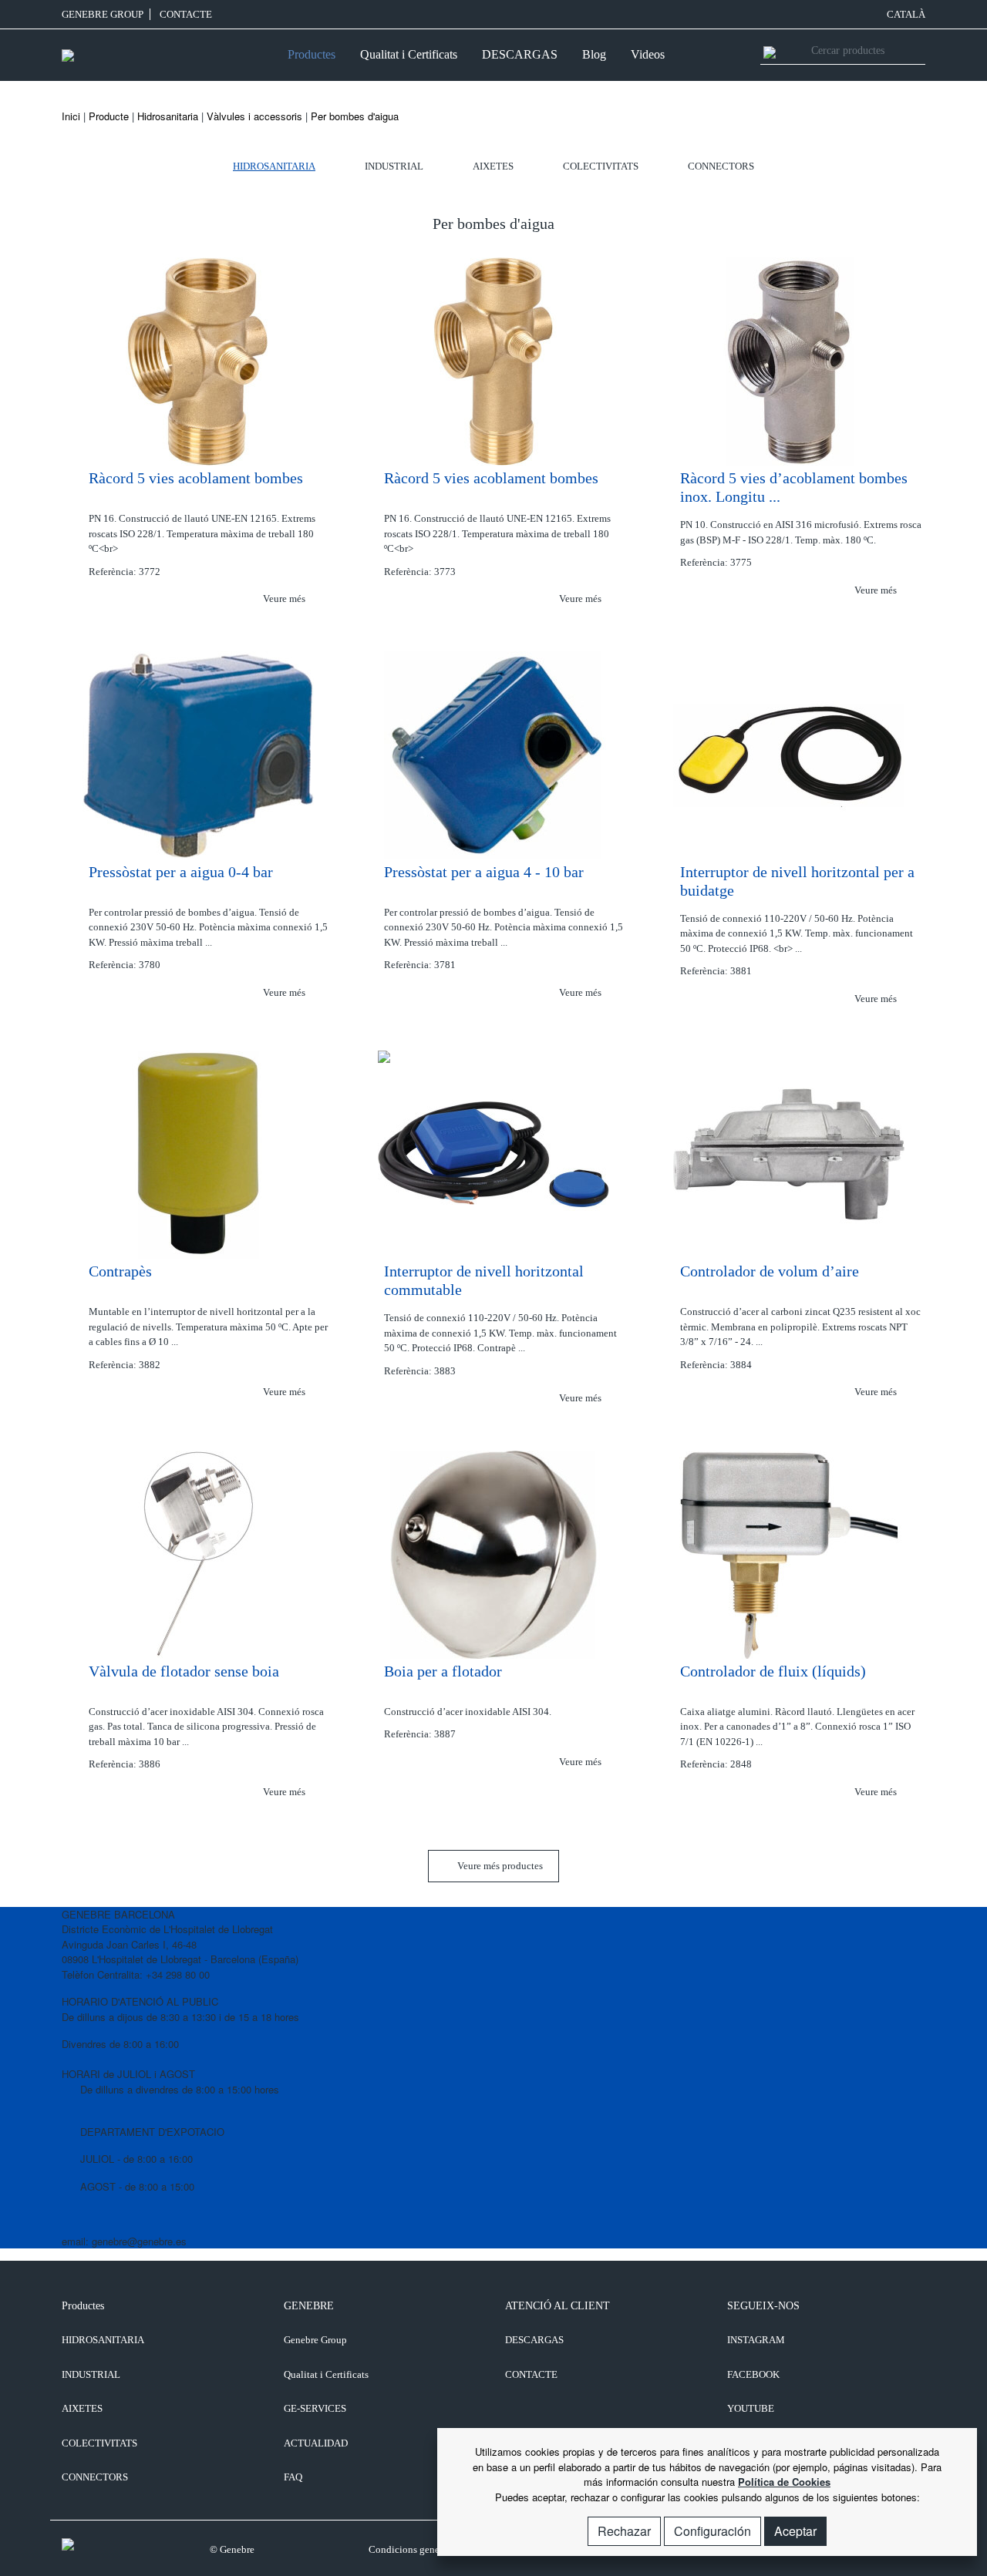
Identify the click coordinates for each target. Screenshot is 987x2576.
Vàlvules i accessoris (254, 116)
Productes (312, 54)
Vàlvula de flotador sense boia (184, 1671)
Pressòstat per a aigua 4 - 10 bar (484, 872)
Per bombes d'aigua (355, 116)
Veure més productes (499, 1866)
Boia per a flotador (443, 1671)
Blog (594, 54)
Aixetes (493, 166)
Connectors (721, 166)
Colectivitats (601, 166)
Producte (109, 116)
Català (906, 14)
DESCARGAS (520, 54)
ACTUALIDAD (316, 2443)
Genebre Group (103, 14)
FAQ (293, 2477)
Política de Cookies (784, 2482)
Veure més (285, 599)
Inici (71, 116)
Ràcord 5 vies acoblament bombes (196, 478)
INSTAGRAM (756, 2340)
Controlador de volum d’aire (770, 1271)
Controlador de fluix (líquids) (773, 1671)
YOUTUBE (751, 2408)
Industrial (394, 166)
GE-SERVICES (315, 2408)
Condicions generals (411, 2549)
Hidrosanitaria (168, 116)
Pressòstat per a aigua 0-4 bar (181, 872)
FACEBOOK (753, 2374)
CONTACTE (186, 14)
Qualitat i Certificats (409, 54)
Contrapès (120, 1271)
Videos (648, 54)
